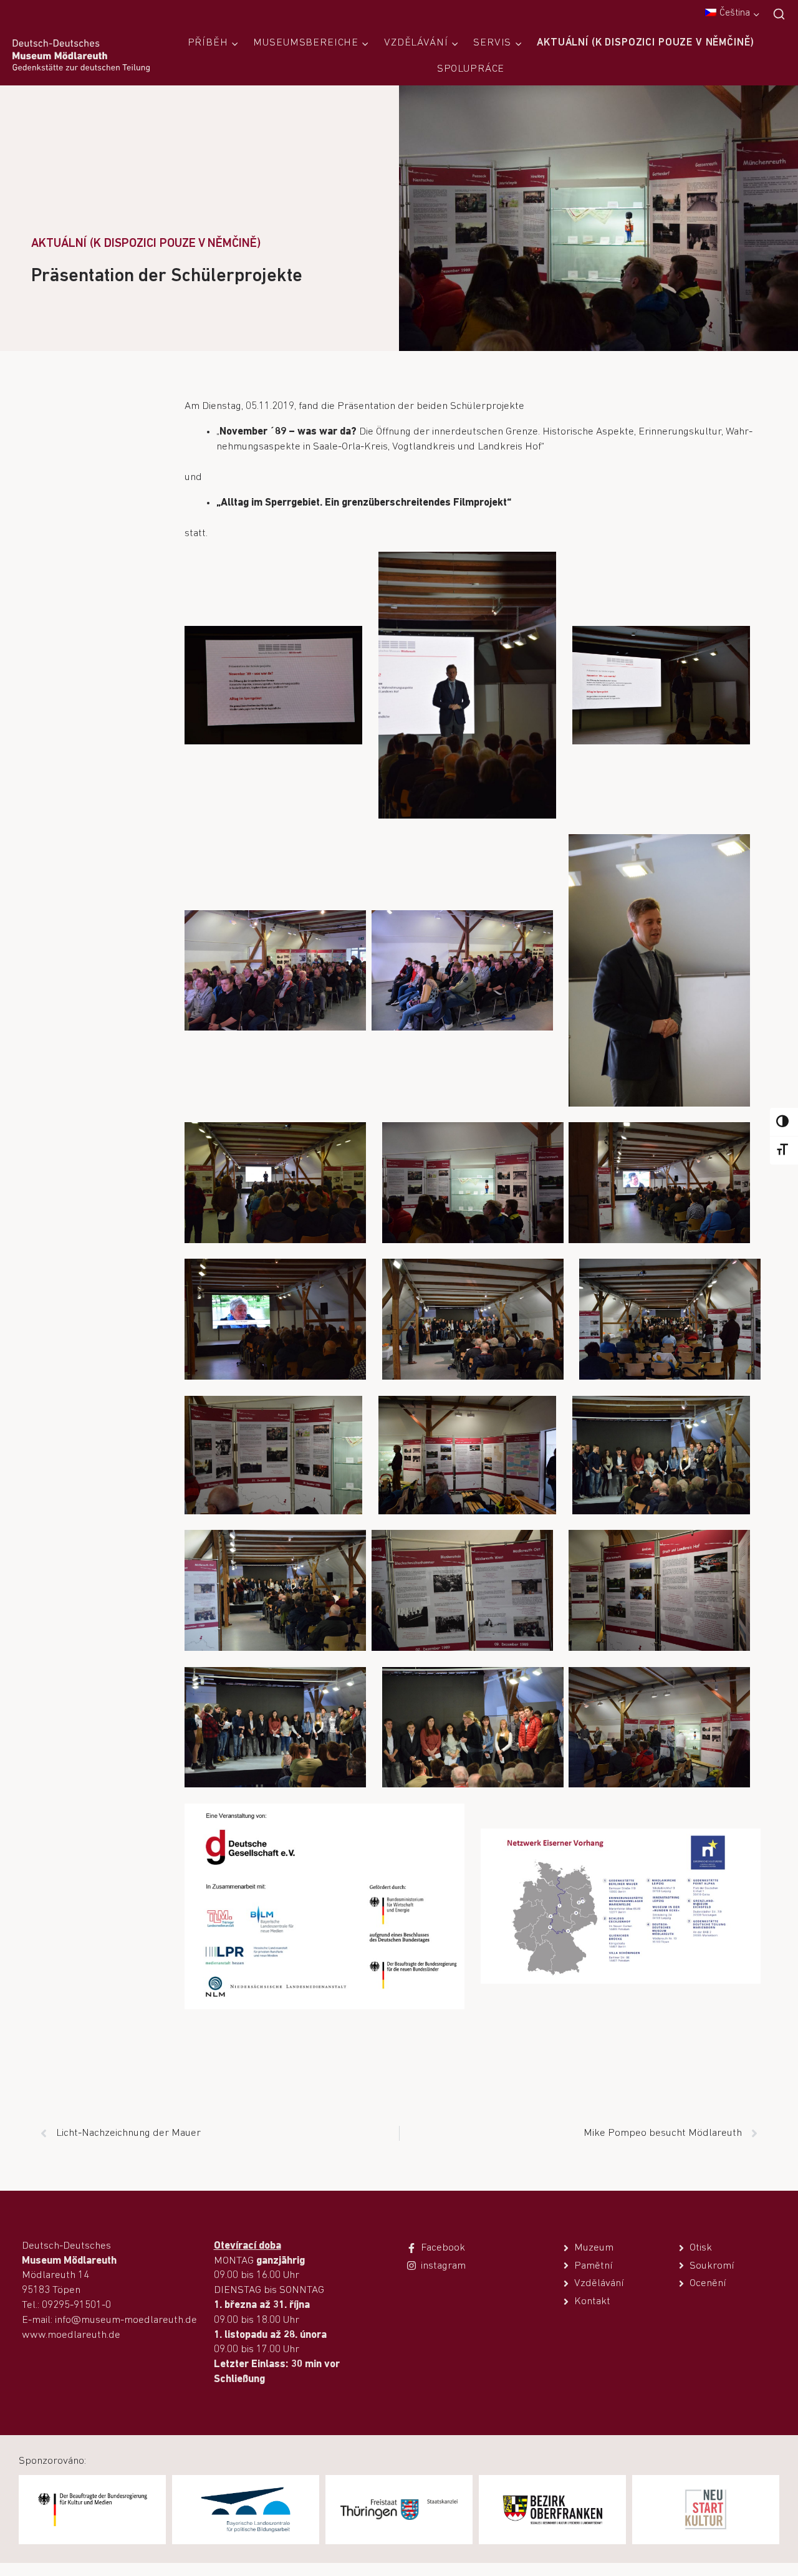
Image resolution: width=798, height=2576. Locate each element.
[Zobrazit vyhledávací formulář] (779, 15)
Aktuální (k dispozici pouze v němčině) (645, 43)
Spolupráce (471, 69)
